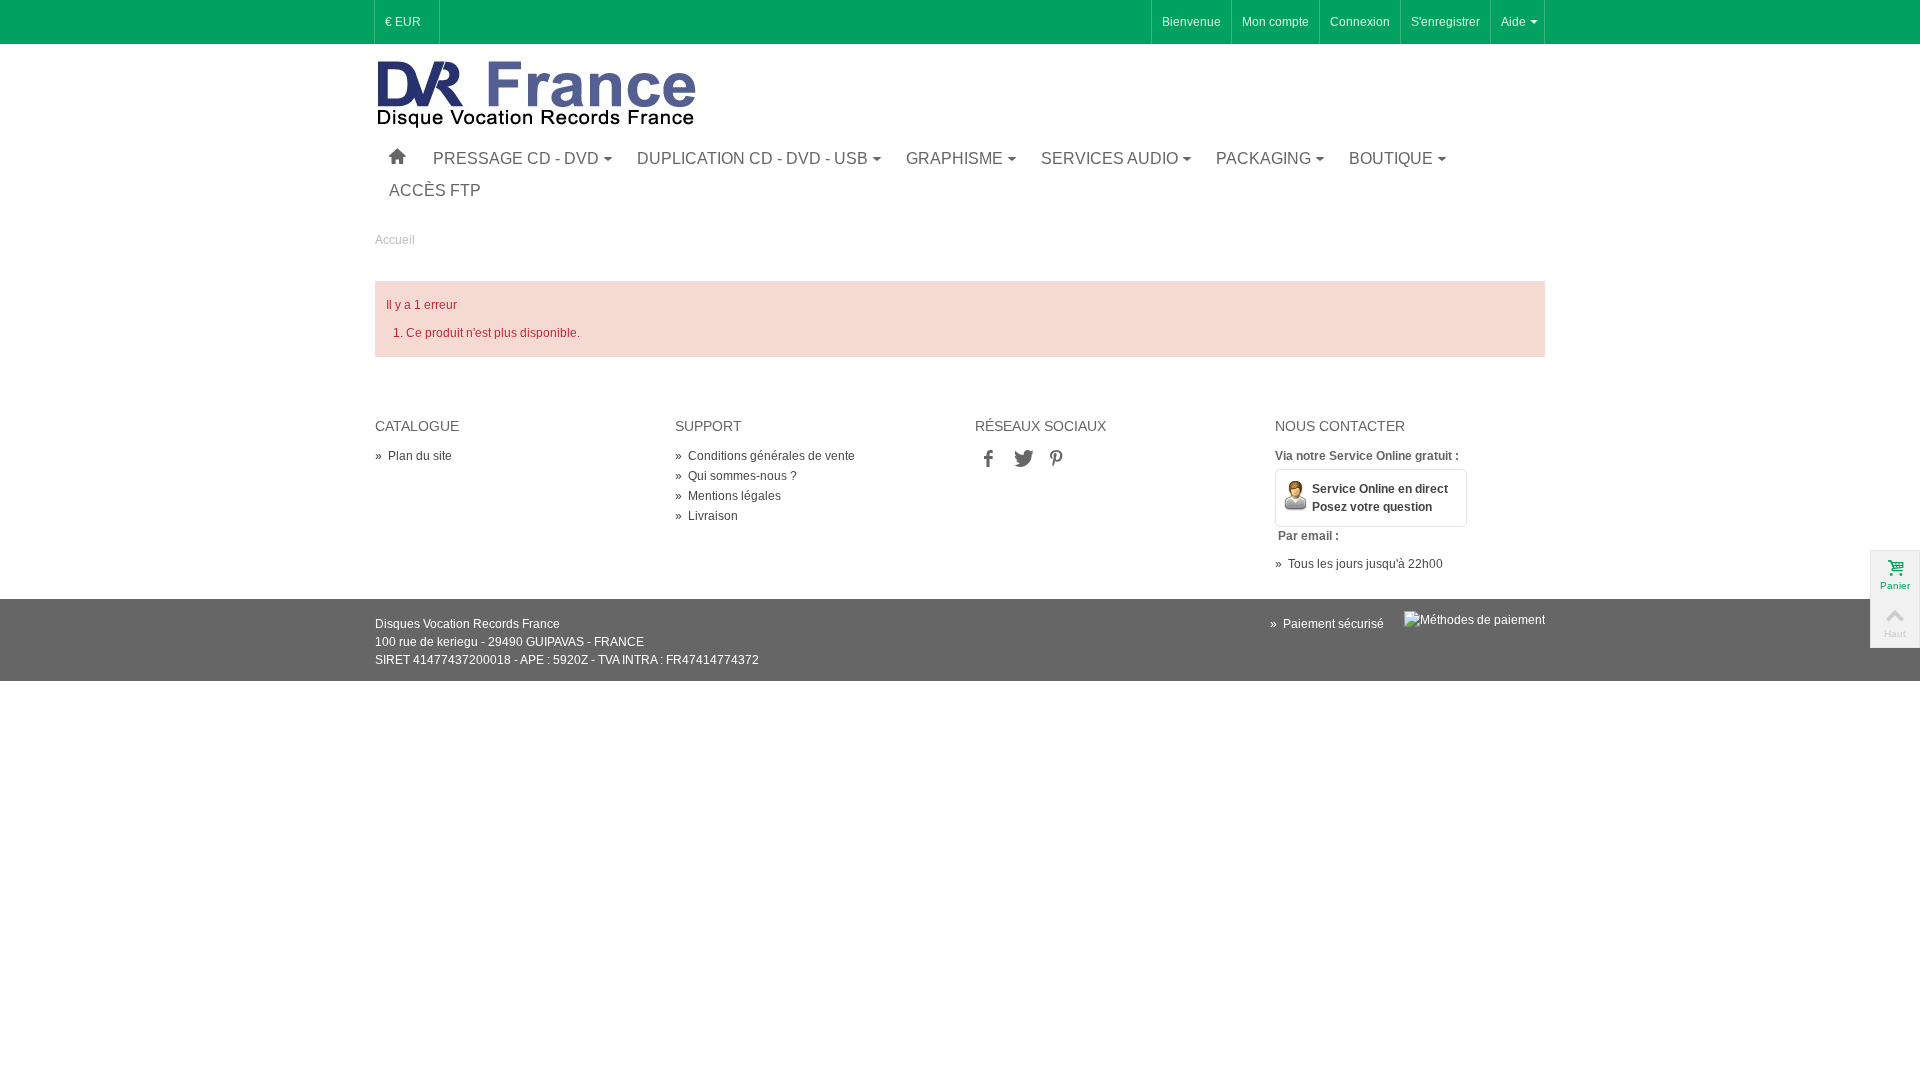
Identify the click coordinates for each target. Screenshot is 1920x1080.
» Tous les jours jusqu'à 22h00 (1359, 564)
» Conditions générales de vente (765, 456)
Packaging (1263, 158)
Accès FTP (435, 190)
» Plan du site (413, 456)
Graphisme (954, 158)
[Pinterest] (1056, 460)
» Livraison (706, 516)
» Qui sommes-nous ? (736, 476)
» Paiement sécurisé (1327, 624)
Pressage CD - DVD (516, 158)
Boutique (1391, 158)
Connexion (1360, 22)
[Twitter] (1022, 460)
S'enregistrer (1445, 22)
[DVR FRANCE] (536, 93)
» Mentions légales (728, 496)
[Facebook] (988, 460)
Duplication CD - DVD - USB (752, 158)
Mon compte (1275, 22)
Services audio (1109, 158)
